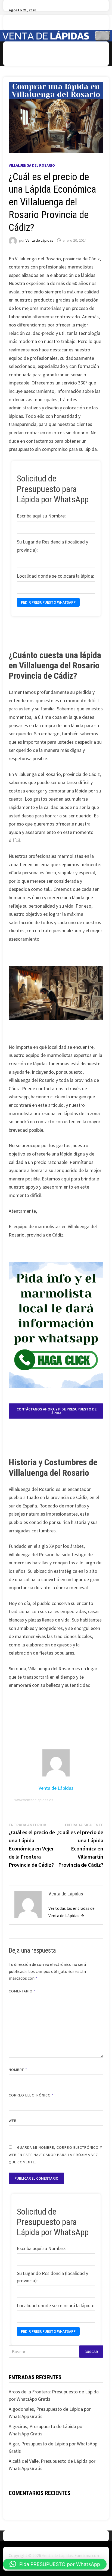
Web (13, 2121)
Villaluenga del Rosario (32, 165)
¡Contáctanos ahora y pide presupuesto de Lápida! (56, 1411)
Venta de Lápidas (39, 240)
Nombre (18, 2070)
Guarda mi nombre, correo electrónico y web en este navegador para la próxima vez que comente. (55, 2155)
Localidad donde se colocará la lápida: (55, 576)
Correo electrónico (31, 2095)
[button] (55, 2564)
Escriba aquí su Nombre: (41, 516)
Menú (23, 54)
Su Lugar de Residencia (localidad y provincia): (52, 546)
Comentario (22, 1991)
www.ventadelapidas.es (34, 1800)
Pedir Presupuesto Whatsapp (48, 602)
